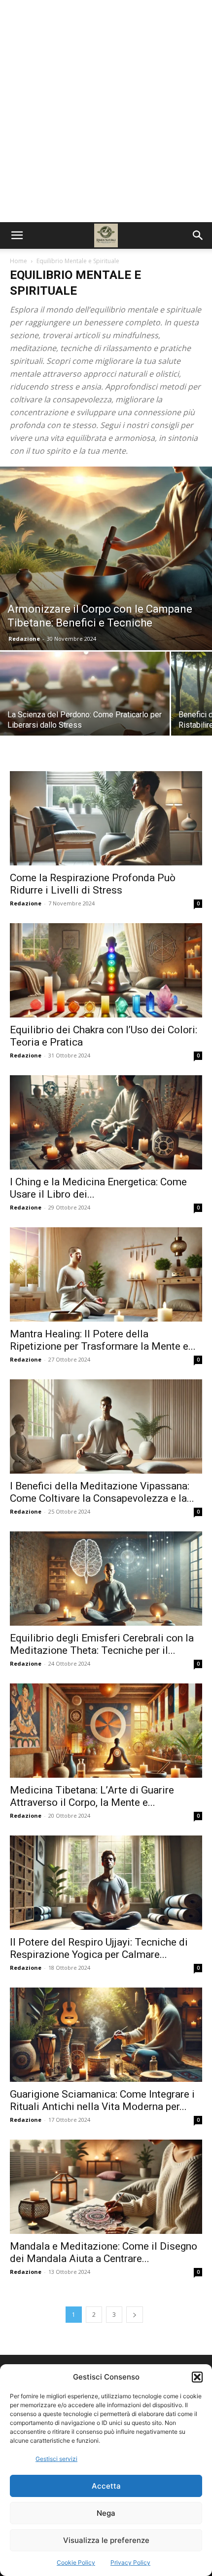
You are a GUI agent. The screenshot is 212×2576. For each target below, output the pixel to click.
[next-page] (135, 2315)
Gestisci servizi (56, 2459)
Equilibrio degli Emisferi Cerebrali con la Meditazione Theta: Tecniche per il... (102, 1644)
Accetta (106, 2486)
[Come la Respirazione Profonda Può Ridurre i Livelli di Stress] (106, 818)
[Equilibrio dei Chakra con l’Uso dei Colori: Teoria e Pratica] (106, 970)
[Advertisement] (106, 111)
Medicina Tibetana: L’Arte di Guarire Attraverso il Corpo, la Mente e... (92, 1796)
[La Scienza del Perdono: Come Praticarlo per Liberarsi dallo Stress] (85, 715)
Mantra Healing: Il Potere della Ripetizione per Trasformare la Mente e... (103, 1340)
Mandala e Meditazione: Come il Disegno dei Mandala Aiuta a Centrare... (104, 2252)
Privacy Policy (130, 2562)
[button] (197, 2377)
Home (18, 261)
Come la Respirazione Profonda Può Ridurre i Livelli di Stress (93, 884)
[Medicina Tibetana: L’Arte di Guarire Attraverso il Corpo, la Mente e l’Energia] (106, 1731)
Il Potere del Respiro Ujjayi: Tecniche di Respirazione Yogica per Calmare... (99, 1948)
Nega (106, 2513)
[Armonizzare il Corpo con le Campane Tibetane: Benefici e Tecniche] (106, 558)
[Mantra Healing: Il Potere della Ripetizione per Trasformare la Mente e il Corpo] (106, 1274)
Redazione (24, 639)
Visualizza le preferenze (106, 2540)
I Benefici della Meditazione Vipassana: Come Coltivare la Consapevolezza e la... (102, 1492)
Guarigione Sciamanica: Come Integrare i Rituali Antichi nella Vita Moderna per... (102, 2100)
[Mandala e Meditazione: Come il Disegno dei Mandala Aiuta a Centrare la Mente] (106, 2187)
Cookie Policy (76, 2562)
